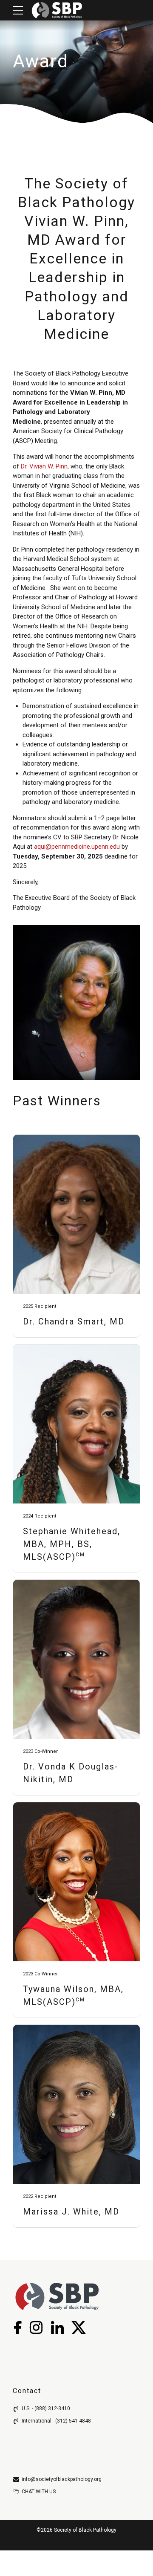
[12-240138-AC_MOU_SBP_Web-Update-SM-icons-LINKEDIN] (57, 2327)
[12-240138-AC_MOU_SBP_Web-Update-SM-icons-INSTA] (36, 2327)
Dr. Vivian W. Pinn (44, 466)
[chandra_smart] (76, 1214)
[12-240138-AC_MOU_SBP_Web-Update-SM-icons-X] (78, 2327)
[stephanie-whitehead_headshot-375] (76, 1424)
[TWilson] (76, 1882)
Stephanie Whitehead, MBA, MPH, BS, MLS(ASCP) (72, 1544)
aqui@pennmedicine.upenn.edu (77, 847)
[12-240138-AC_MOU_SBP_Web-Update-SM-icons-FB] (17, 2327)
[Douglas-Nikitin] (76, 1659)
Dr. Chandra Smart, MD (74, 1321)
